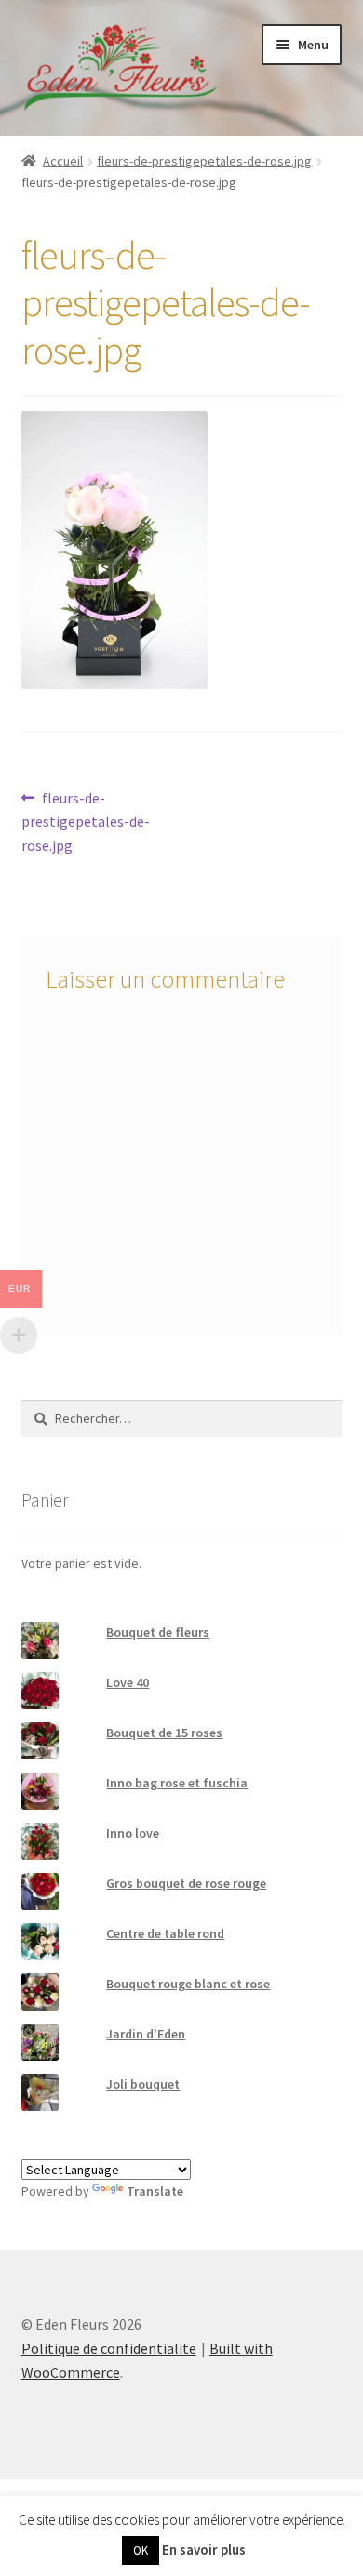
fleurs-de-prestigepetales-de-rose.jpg (204, 161)
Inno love (133, 1833)
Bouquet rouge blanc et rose (188, 1984)
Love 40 (128, 1682)
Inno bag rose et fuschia (177, 1783)
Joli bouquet (143, 2084)
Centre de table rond (165, 1933)
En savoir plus (204, 2549)
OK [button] (141, 2550)
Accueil (63, 161)
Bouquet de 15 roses (164, 1733)
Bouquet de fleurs (158, 1632)
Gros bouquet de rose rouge (186, 1883)
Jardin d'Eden (146, 2034)
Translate (155, 2191)
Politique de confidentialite (109, 2348)
